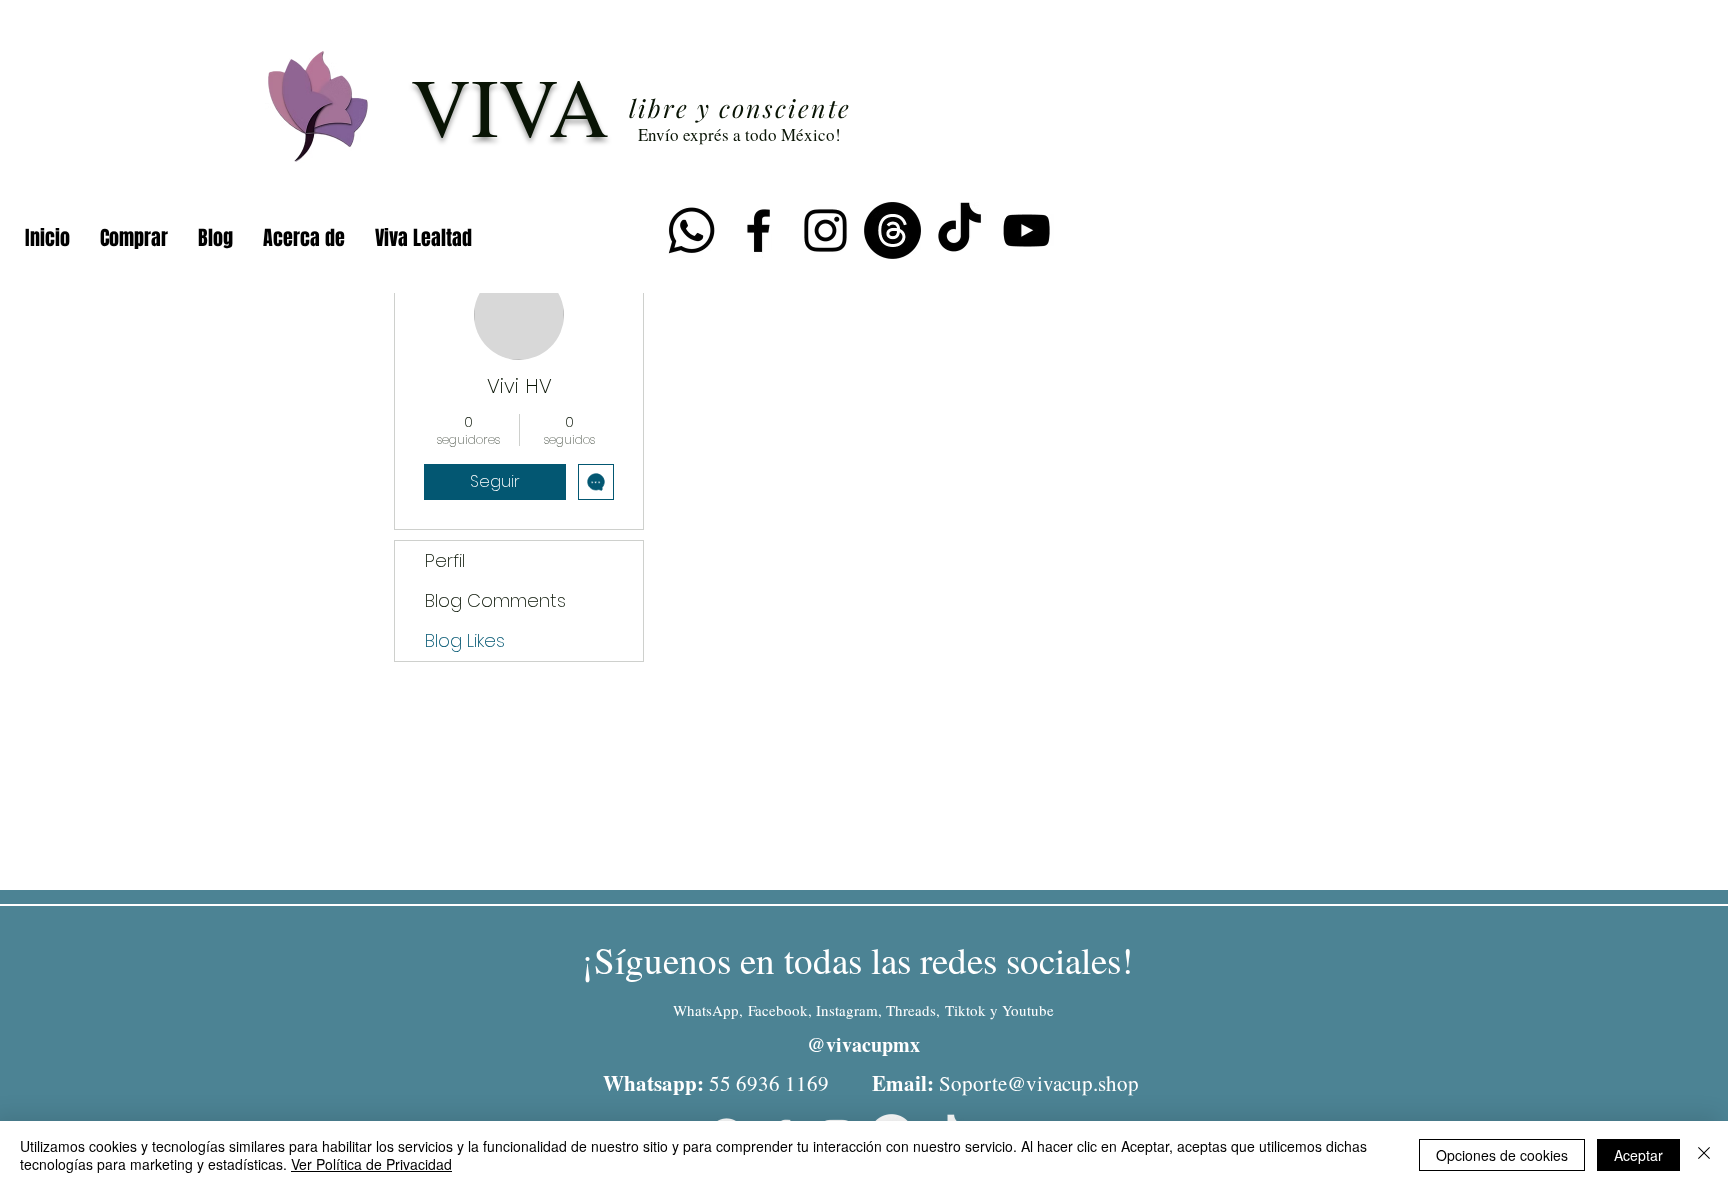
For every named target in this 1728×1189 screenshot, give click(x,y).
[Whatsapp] (691, 230)
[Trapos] (892, 230)
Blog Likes (465, 640)
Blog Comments (495, 600)
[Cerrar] (1704, 1155)
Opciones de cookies (1502, 1155)
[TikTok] (959, 230)
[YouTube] (1026, 230)
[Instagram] (825, 230)
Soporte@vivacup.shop (1039, 1083)
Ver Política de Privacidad (371, 1164)
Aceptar (1638, 1155)
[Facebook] (758, 230)
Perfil (445, 560)
